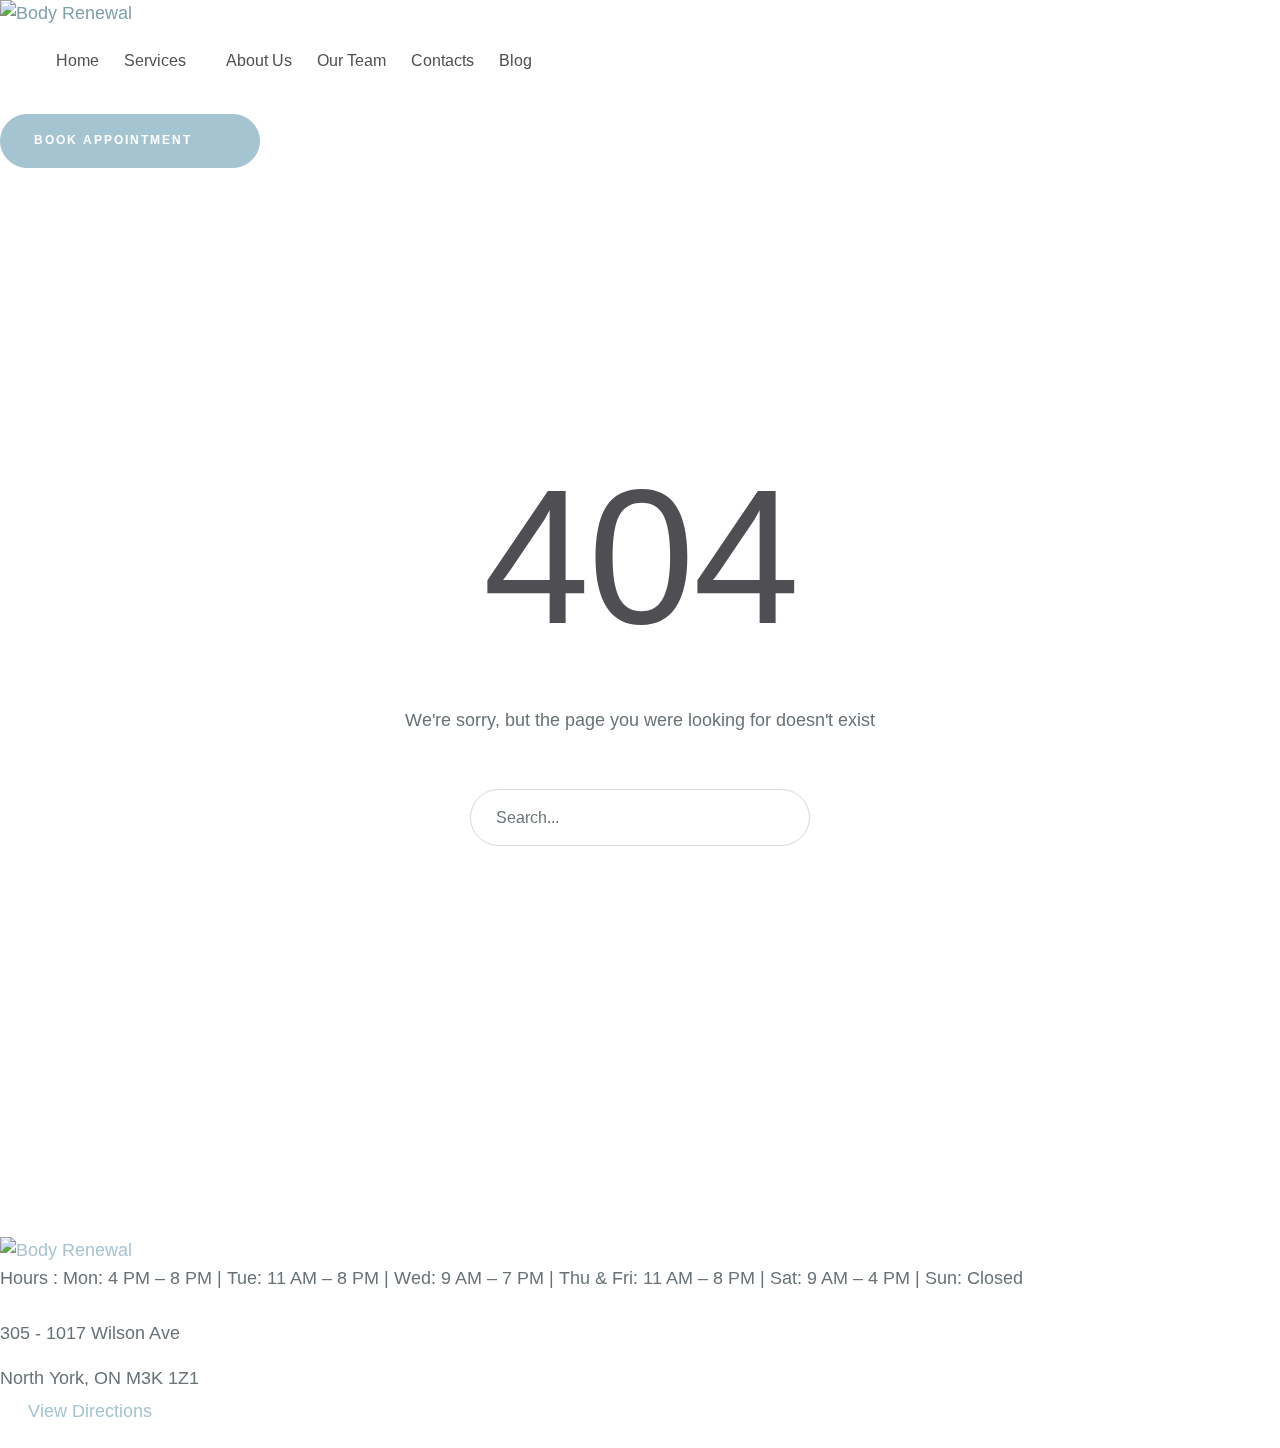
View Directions (90, 1411)
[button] (130, 141)
